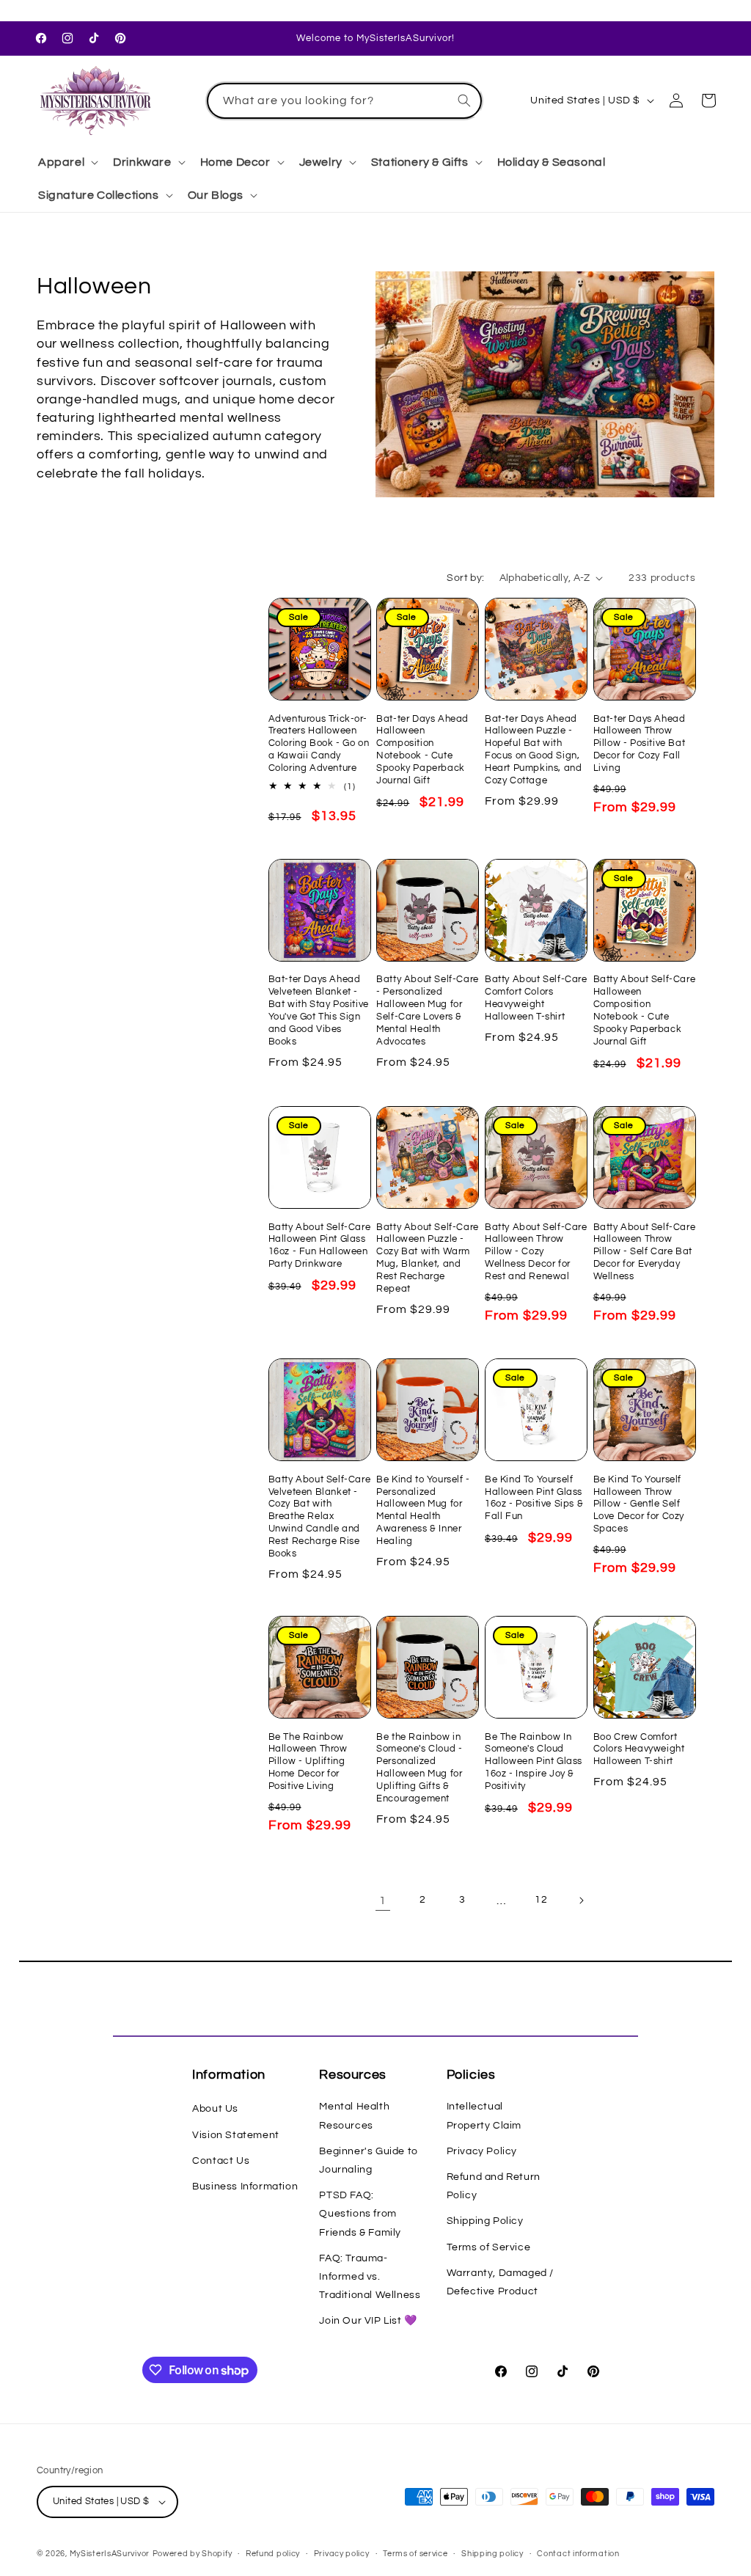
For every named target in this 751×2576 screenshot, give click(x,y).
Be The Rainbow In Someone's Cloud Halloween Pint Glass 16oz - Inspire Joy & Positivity (534, 1762)
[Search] (464, 100)
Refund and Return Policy (494, 2186)
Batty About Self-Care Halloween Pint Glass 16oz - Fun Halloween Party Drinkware (320, 1246)
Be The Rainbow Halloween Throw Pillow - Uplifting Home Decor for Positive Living (308, 1762)
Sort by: (465, 578)
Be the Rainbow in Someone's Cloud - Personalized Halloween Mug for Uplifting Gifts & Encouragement (419, 1768)
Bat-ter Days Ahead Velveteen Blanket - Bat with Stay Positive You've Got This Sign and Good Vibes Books (319, 1010)
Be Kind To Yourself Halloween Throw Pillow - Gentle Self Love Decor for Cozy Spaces (639, 1504)
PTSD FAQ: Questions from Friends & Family (360, 2214)
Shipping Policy (485, 2221)
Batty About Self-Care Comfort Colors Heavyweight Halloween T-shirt (536, 998)
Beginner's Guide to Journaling (368, 2160)
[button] (67, 162)
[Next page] (581, 1900)
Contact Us (221, 2161)
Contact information (578, 2554)
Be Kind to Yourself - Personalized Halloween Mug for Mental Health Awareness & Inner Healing (423, 1510)
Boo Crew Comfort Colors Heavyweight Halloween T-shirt (639, 1749)
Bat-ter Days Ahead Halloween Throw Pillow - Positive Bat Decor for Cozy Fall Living (640, 744)
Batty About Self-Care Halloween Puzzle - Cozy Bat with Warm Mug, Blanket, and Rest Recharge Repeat (428, 1258)
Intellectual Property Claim (484, 2116)
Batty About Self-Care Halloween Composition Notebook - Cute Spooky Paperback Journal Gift (645, 1010)
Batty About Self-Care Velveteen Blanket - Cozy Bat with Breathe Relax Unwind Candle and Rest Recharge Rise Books (320, 1516)
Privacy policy (342, 2554)
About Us (215, 2109)
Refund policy (273, 2554)
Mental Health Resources (354, 2116)
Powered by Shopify (193, 2554)
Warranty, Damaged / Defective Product (500, 2282)
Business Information (245, 2187)
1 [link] (383, 1900)
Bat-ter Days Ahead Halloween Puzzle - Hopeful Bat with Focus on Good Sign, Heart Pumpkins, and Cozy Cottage (533, 750)
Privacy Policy (482, 2151)
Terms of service (415, 2554)
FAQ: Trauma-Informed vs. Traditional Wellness (370, 2277)
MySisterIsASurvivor (110, 2554)
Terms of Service (489, 2247)
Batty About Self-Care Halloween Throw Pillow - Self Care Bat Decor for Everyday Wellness (645, 1252)
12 (541, 1900)
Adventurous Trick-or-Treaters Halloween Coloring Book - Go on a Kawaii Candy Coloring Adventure (319, 744)
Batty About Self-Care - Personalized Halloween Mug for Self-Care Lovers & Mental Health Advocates (428, 1010)
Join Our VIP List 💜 (368, 2321)
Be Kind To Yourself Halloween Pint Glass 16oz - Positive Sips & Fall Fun (534, 1498)
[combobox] (345, 101)
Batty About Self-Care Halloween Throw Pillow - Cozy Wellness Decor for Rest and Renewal (536, 1252)
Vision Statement (236, 2135)
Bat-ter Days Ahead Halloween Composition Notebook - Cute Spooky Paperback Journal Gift (422, 750)
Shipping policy (492, 2554)
